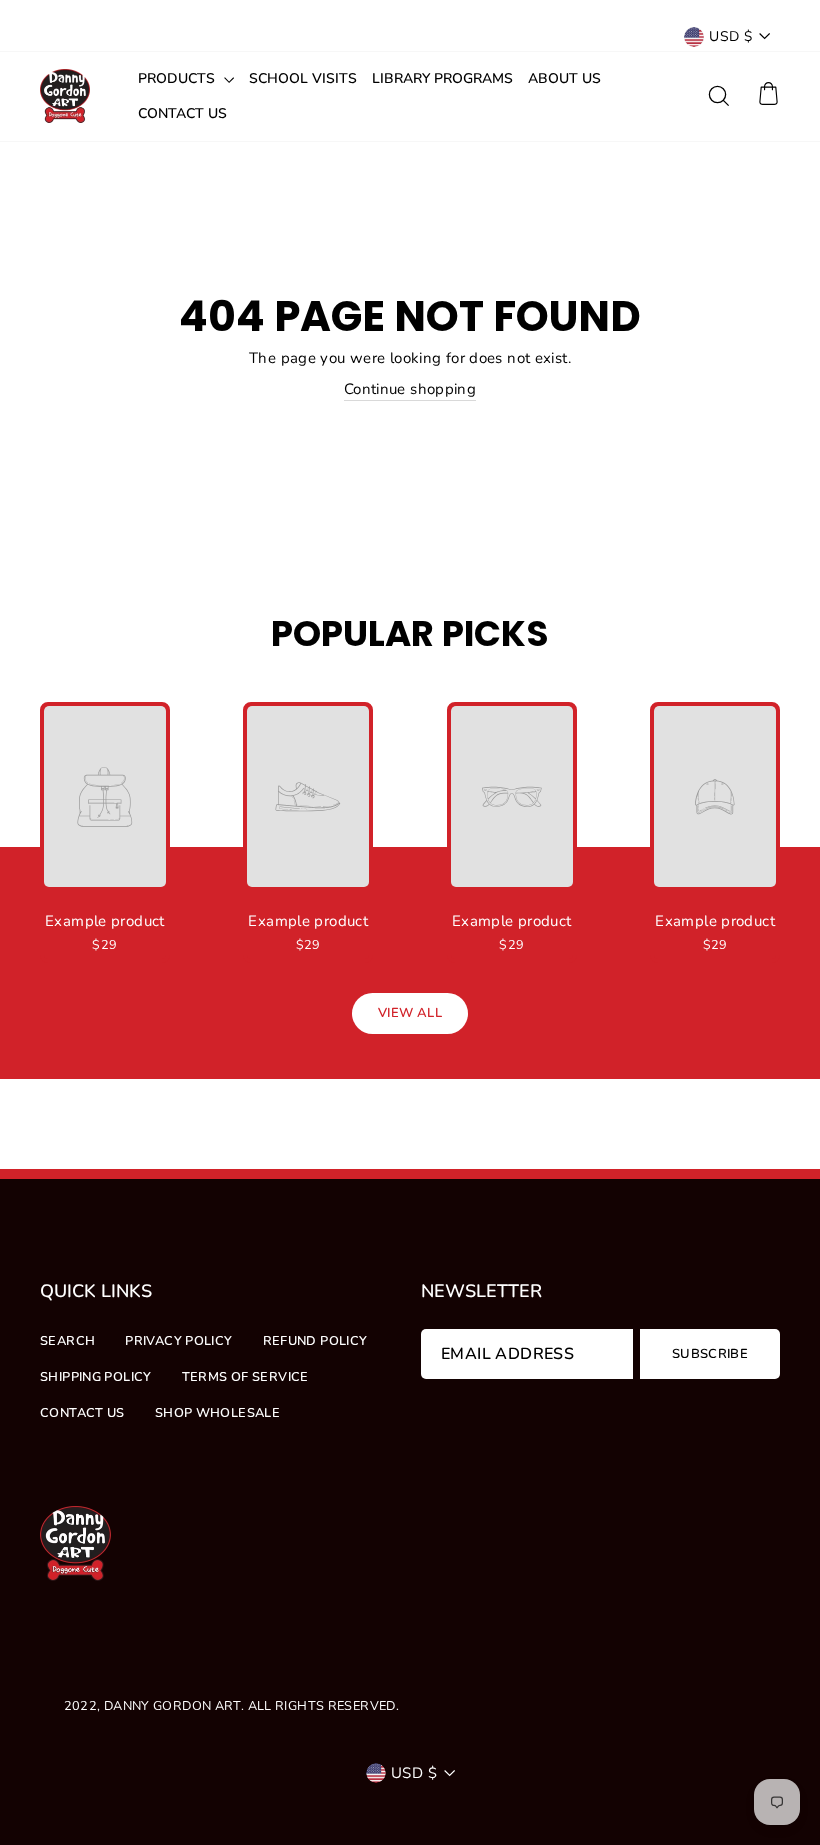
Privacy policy (178, 1341)
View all (410, 1013)
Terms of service (245, 1377)
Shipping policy (96, 1377)
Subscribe (710, 1354)
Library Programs (442, 78)
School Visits (303, 78)
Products (178, 78)
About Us (564, 78)
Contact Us (182, 113)
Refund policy (315, 1341)
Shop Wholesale (217, 1413)
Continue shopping (410, 389)
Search (67, 1341)
